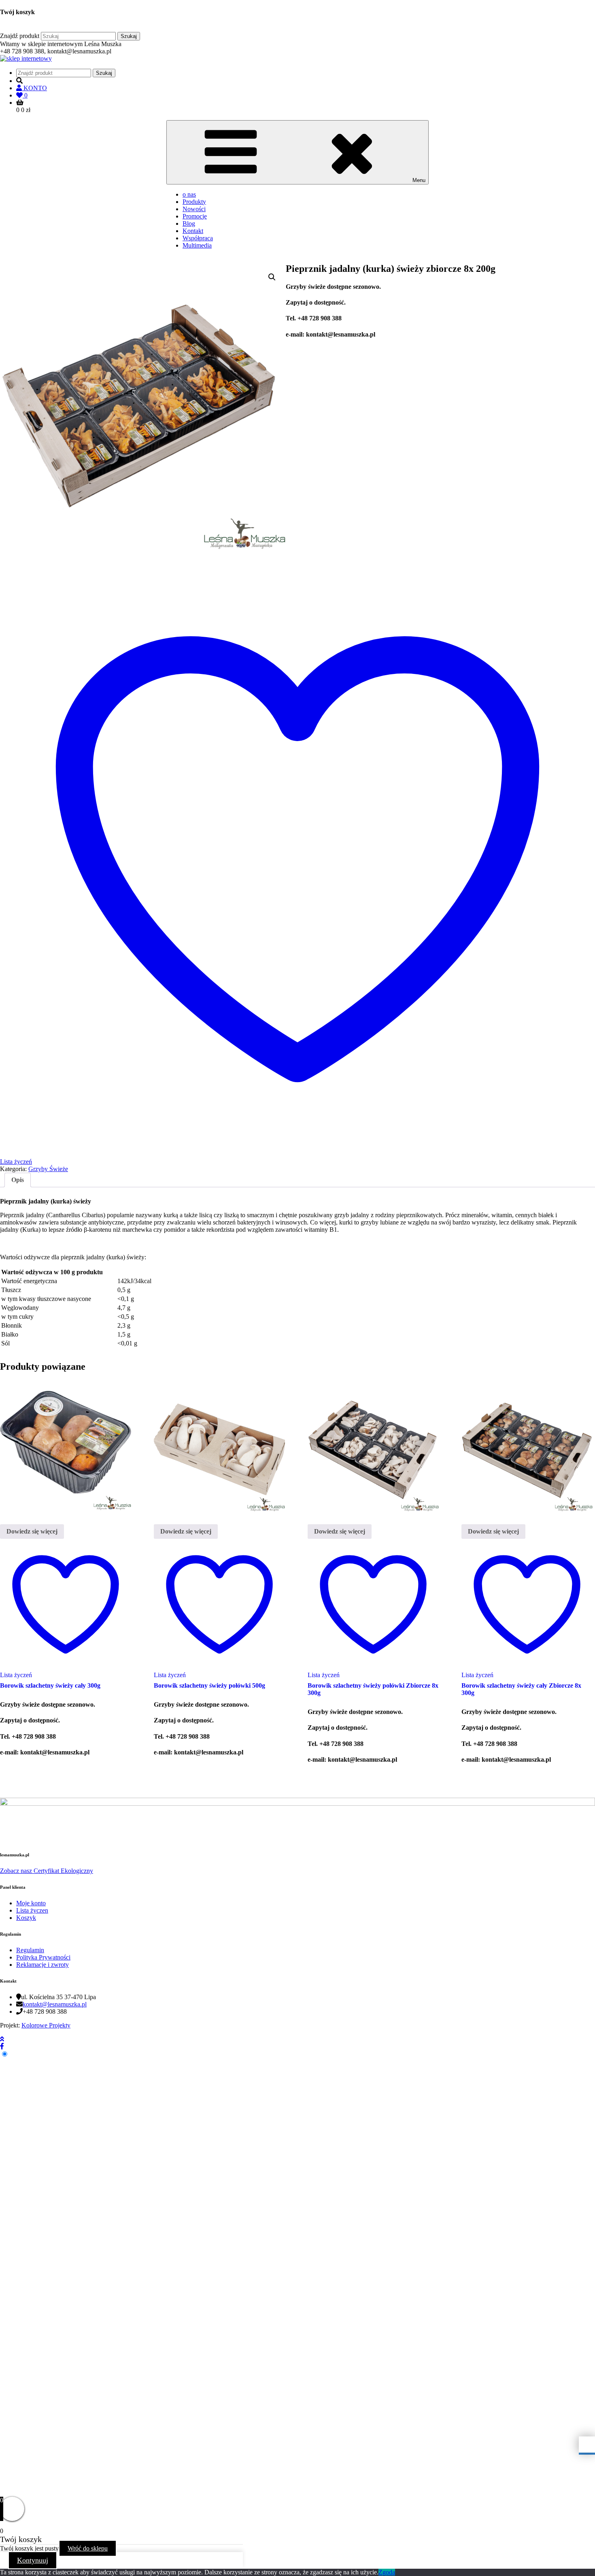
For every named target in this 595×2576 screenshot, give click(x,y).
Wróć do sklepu (88, 2548)
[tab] (18, 1180)
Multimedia (197, 245)
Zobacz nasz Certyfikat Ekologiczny (47, 1871)
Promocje (195, 216)
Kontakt (193, 231)
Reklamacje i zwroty (42, 1965)
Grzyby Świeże (48, 1169)
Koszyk (26, 1918)
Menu (419, 180)
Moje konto (31, 1903)
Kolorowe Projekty (46, 2025)
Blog (189, 223)
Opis (18, 1180)
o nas (189, 194)
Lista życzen (32, 1910)
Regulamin (30, 1950)
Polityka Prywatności (43, 1957)
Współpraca (198, 238)
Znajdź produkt (20, 36)
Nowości (194, 209)
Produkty (194, 202)
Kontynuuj (33, 2560)
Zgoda (387, 2572)
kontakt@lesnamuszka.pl (55, 2004)
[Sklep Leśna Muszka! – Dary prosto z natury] (26, 58)
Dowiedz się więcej (32, 1531)
